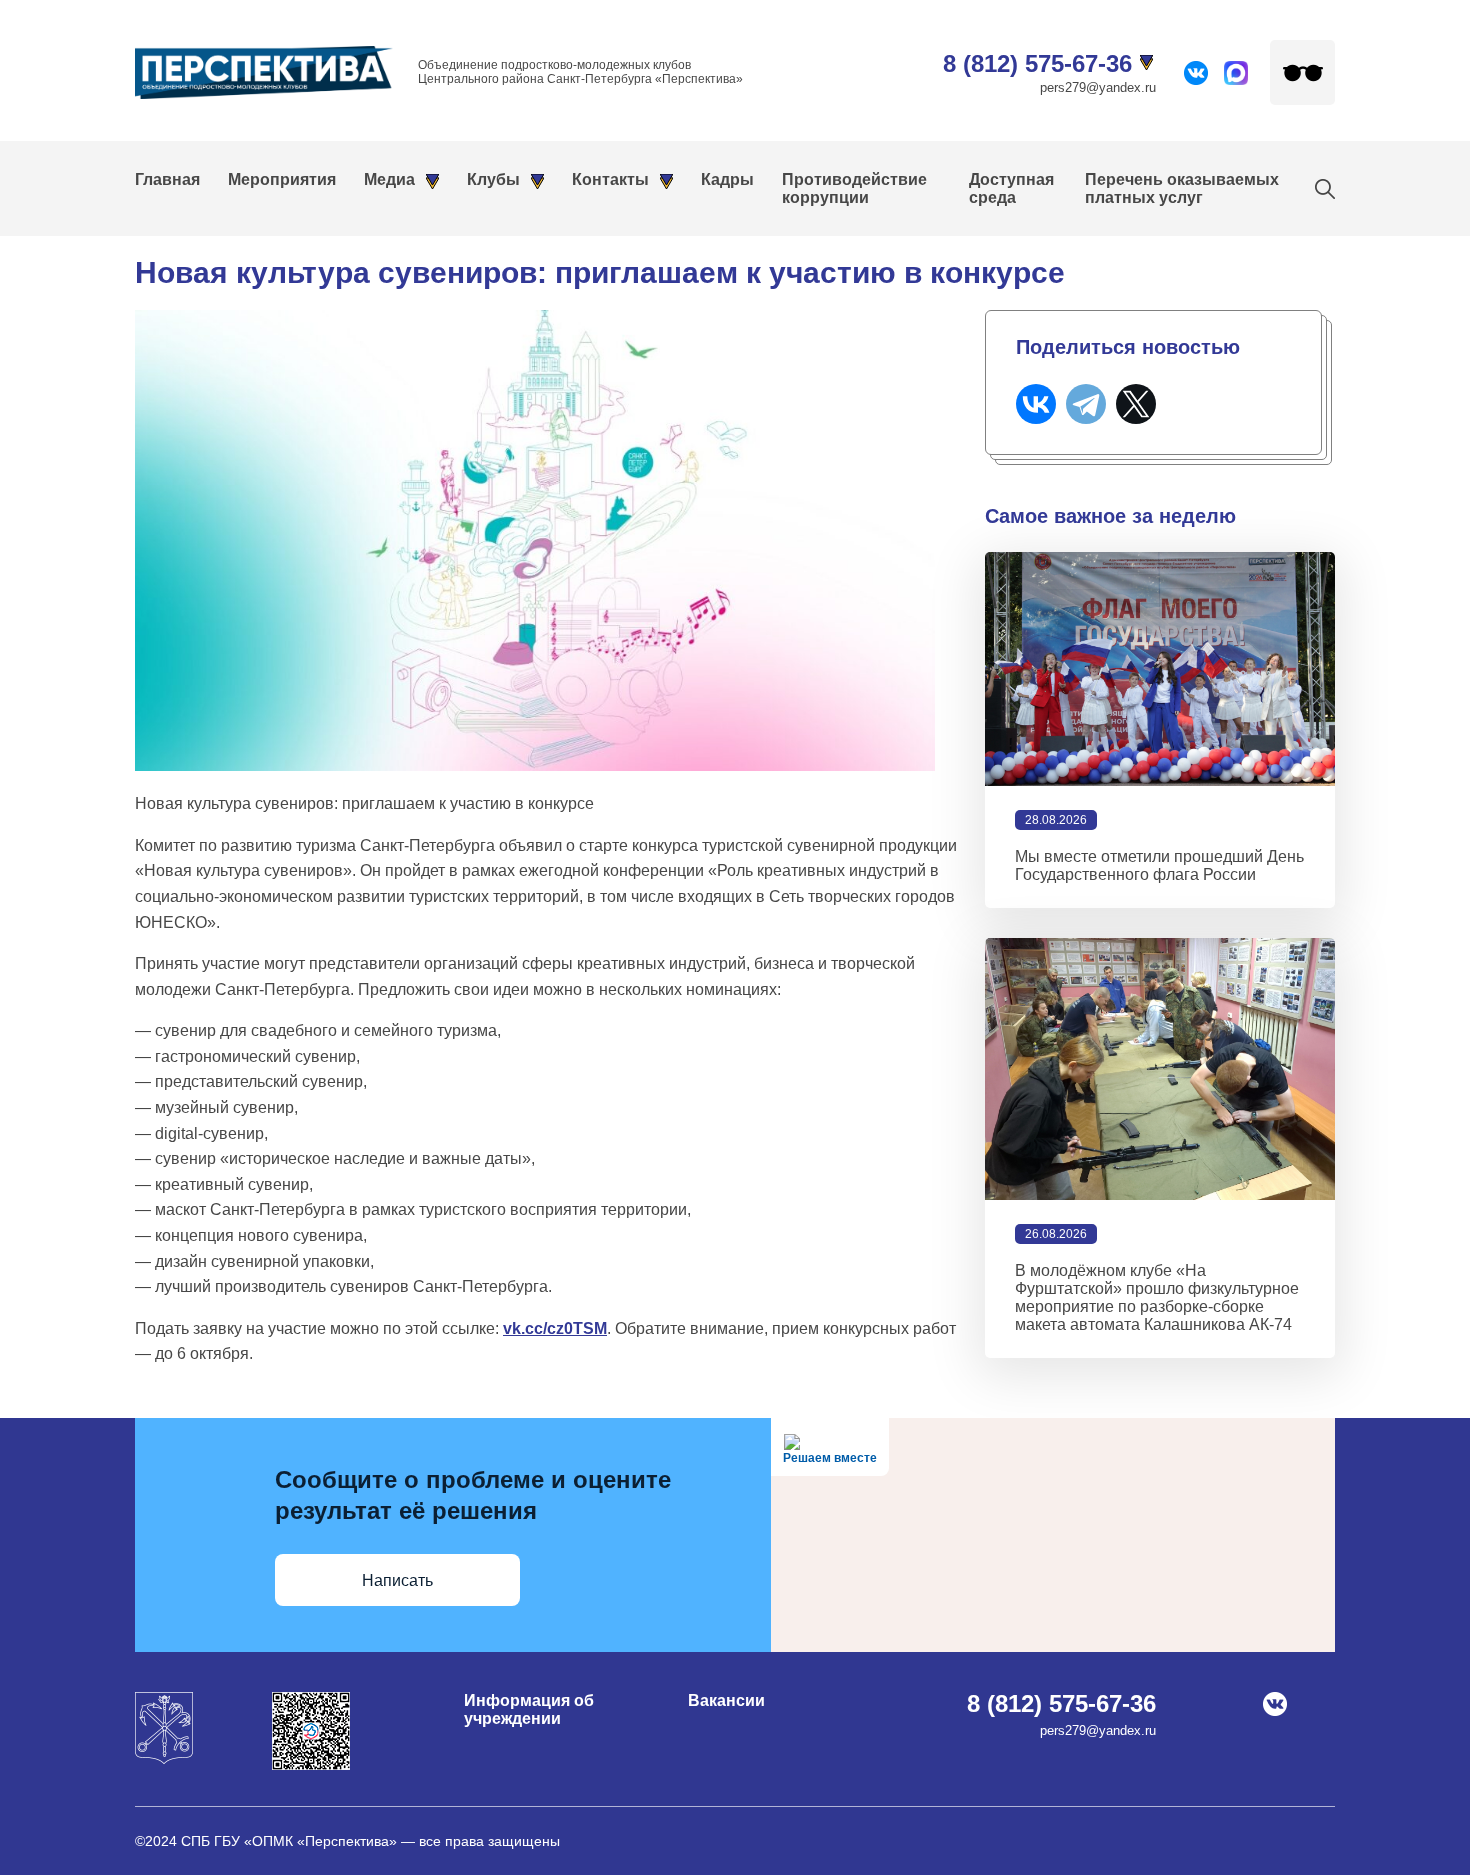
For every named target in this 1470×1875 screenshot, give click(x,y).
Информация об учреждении (529, 1709)
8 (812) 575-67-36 (1037, 63)
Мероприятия (282, 179)
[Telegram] (1086, 404)
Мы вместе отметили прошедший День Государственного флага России (1159, 865)
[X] (1136, 404)
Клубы (493, 179)
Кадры (727, 179)
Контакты (610, 179)
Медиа (389, 179)
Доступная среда (1011, 188)
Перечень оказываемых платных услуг (1182, 188)
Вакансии (726, 1700)
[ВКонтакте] (1036, 404)
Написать (397, 1580)
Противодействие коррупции (854, 188)
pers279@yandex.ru (1098, 87)
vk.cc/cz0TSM (555, 1328)
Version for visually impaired (1302, 72)
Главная (167, 179)
